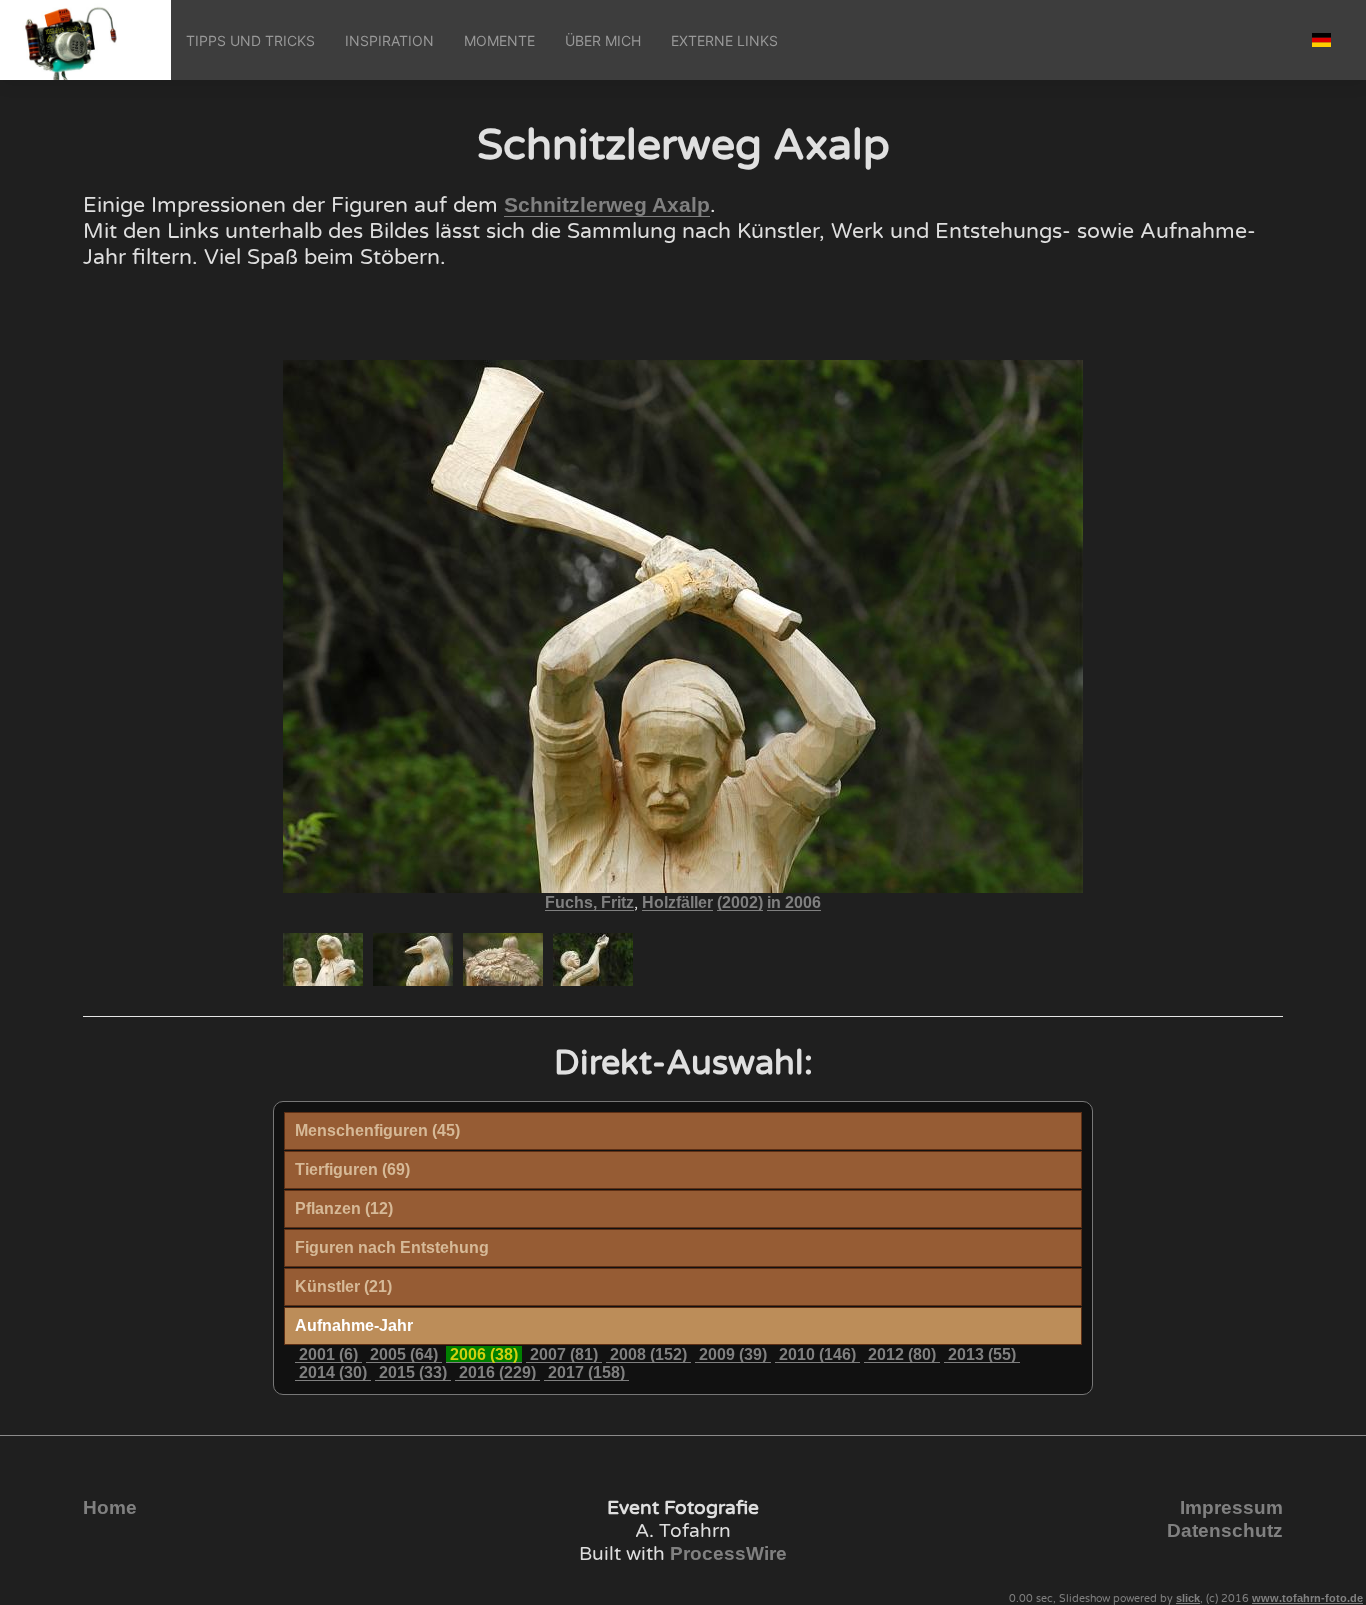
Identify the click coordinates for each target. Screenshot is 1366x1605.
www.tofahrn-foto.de (1307, 1598)
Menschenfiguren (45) (377, 1130)
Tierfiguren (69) (352, 1169)
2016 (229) (497, 1372)
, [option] (683, 903)
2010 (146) (817, 1354)
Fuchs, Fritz (589, 902)
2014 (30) (333, 1372)
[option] (323, 959)
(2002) (740, 902)
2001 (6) (328, 1354)
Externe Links (724, 40)
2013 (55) (982, 1354)
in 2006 (794, 902)
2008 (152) (648, 1354)
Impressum (1231, 1507)
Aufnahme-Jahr (354, 1325)
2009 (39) (733, 1354)
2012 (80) (902, 1354)
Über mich (603, 40)
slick (1188, 1598)
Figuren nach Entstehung (392, 1247)
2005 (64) (404, 1354)
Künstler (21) (343, 1286)
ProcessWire (728, 1553)
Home (110, 1507)
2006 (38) (484, 1354)
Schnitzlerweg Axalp (607, 205)
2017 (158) (586, 1372)
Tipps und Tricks (250, 40)
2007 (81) (564, 1354)
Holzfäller (677, 902)
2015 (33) (413, 1372)
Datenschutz (1225, 1530)
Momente (499, 40)
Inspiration (389, 40)
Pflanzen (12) (344, 1208)
